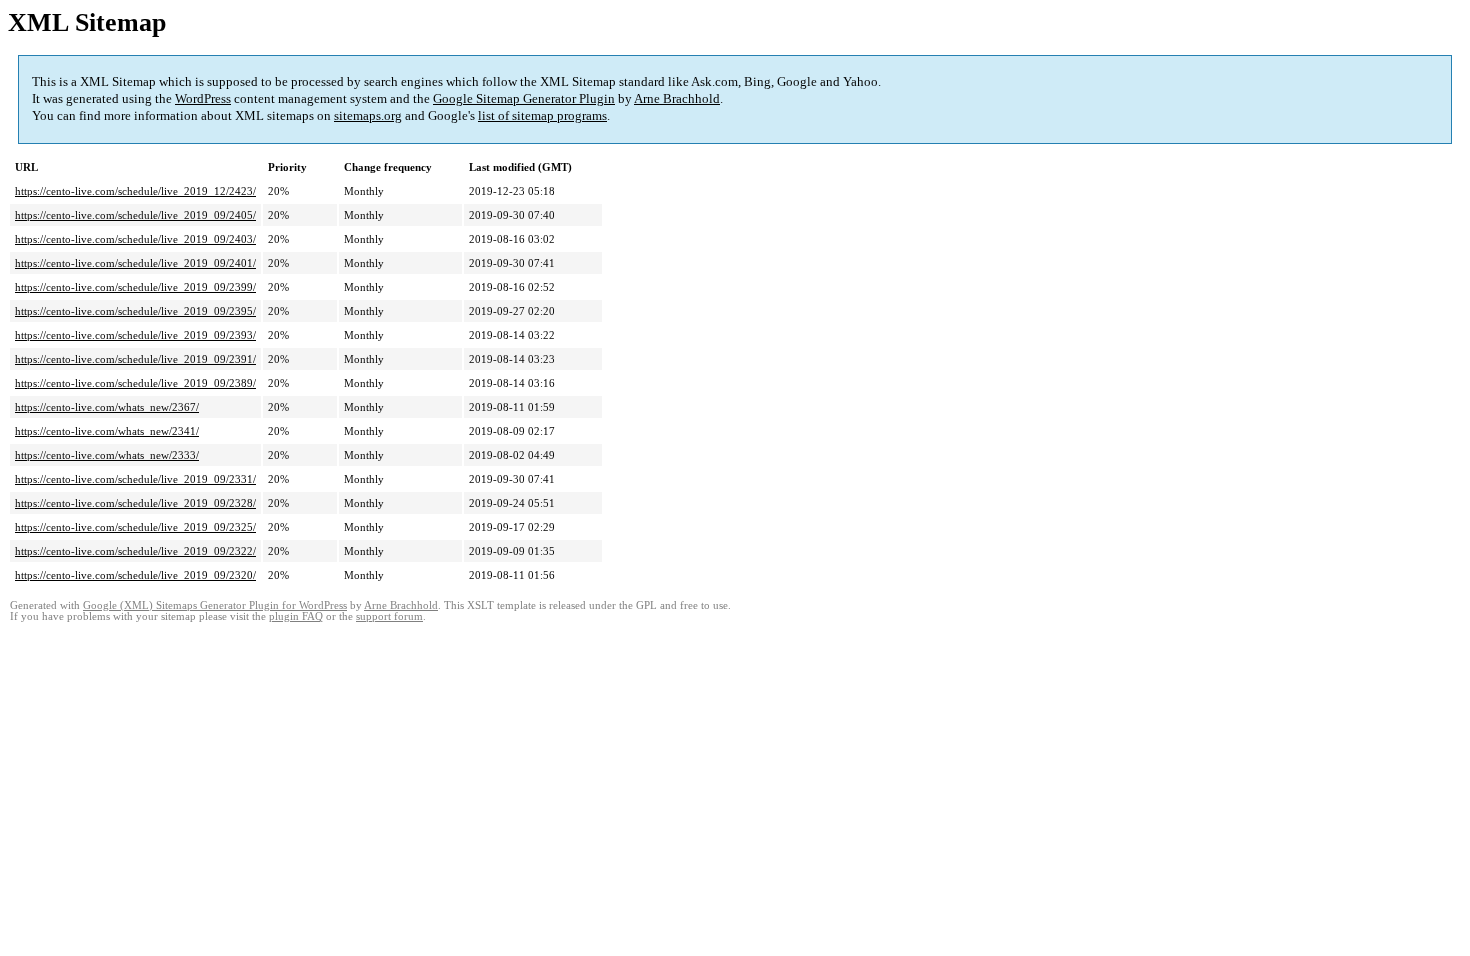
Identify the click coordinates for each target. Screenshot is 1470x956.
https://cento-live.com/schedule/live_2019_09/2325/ (135, 527)
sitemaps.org (368, 115)
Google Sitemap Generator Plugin (524, 98)
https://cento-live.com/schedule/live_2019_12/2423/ (135, 191)
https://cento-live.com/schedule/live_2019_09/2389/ (135, 383)
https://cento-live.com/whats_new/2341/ (107, 431)
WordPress (203, 98)
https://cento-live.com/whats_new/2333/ (107, 455)
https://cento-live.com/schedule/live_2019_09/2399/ (135, 287)
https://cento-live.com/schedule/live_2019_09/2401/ (135, 263)
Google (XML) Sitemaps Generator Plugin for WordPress (215, 605)
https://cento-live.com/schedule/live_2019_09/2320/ (135, 575)
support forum (389, 616)
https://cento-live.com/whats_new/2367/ (107, 407)
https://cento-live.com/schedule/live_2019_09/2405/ (135, 215)
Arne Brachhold (677, 98)
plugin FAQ (296, 616)
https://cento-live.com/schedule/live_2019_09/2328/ (135, 503)
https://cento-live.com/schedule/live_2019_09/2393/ (135, 335)
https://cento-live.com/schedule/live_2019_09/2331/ (135, 479)
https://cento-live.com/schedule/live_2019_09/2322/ (135, 551)
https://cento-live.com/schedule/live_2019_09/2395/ (135, 311)
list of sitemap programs (542, 115)
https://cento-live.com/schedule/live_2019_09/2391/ (135, 359)
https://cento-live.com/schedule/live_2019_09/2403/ (135, 239)
